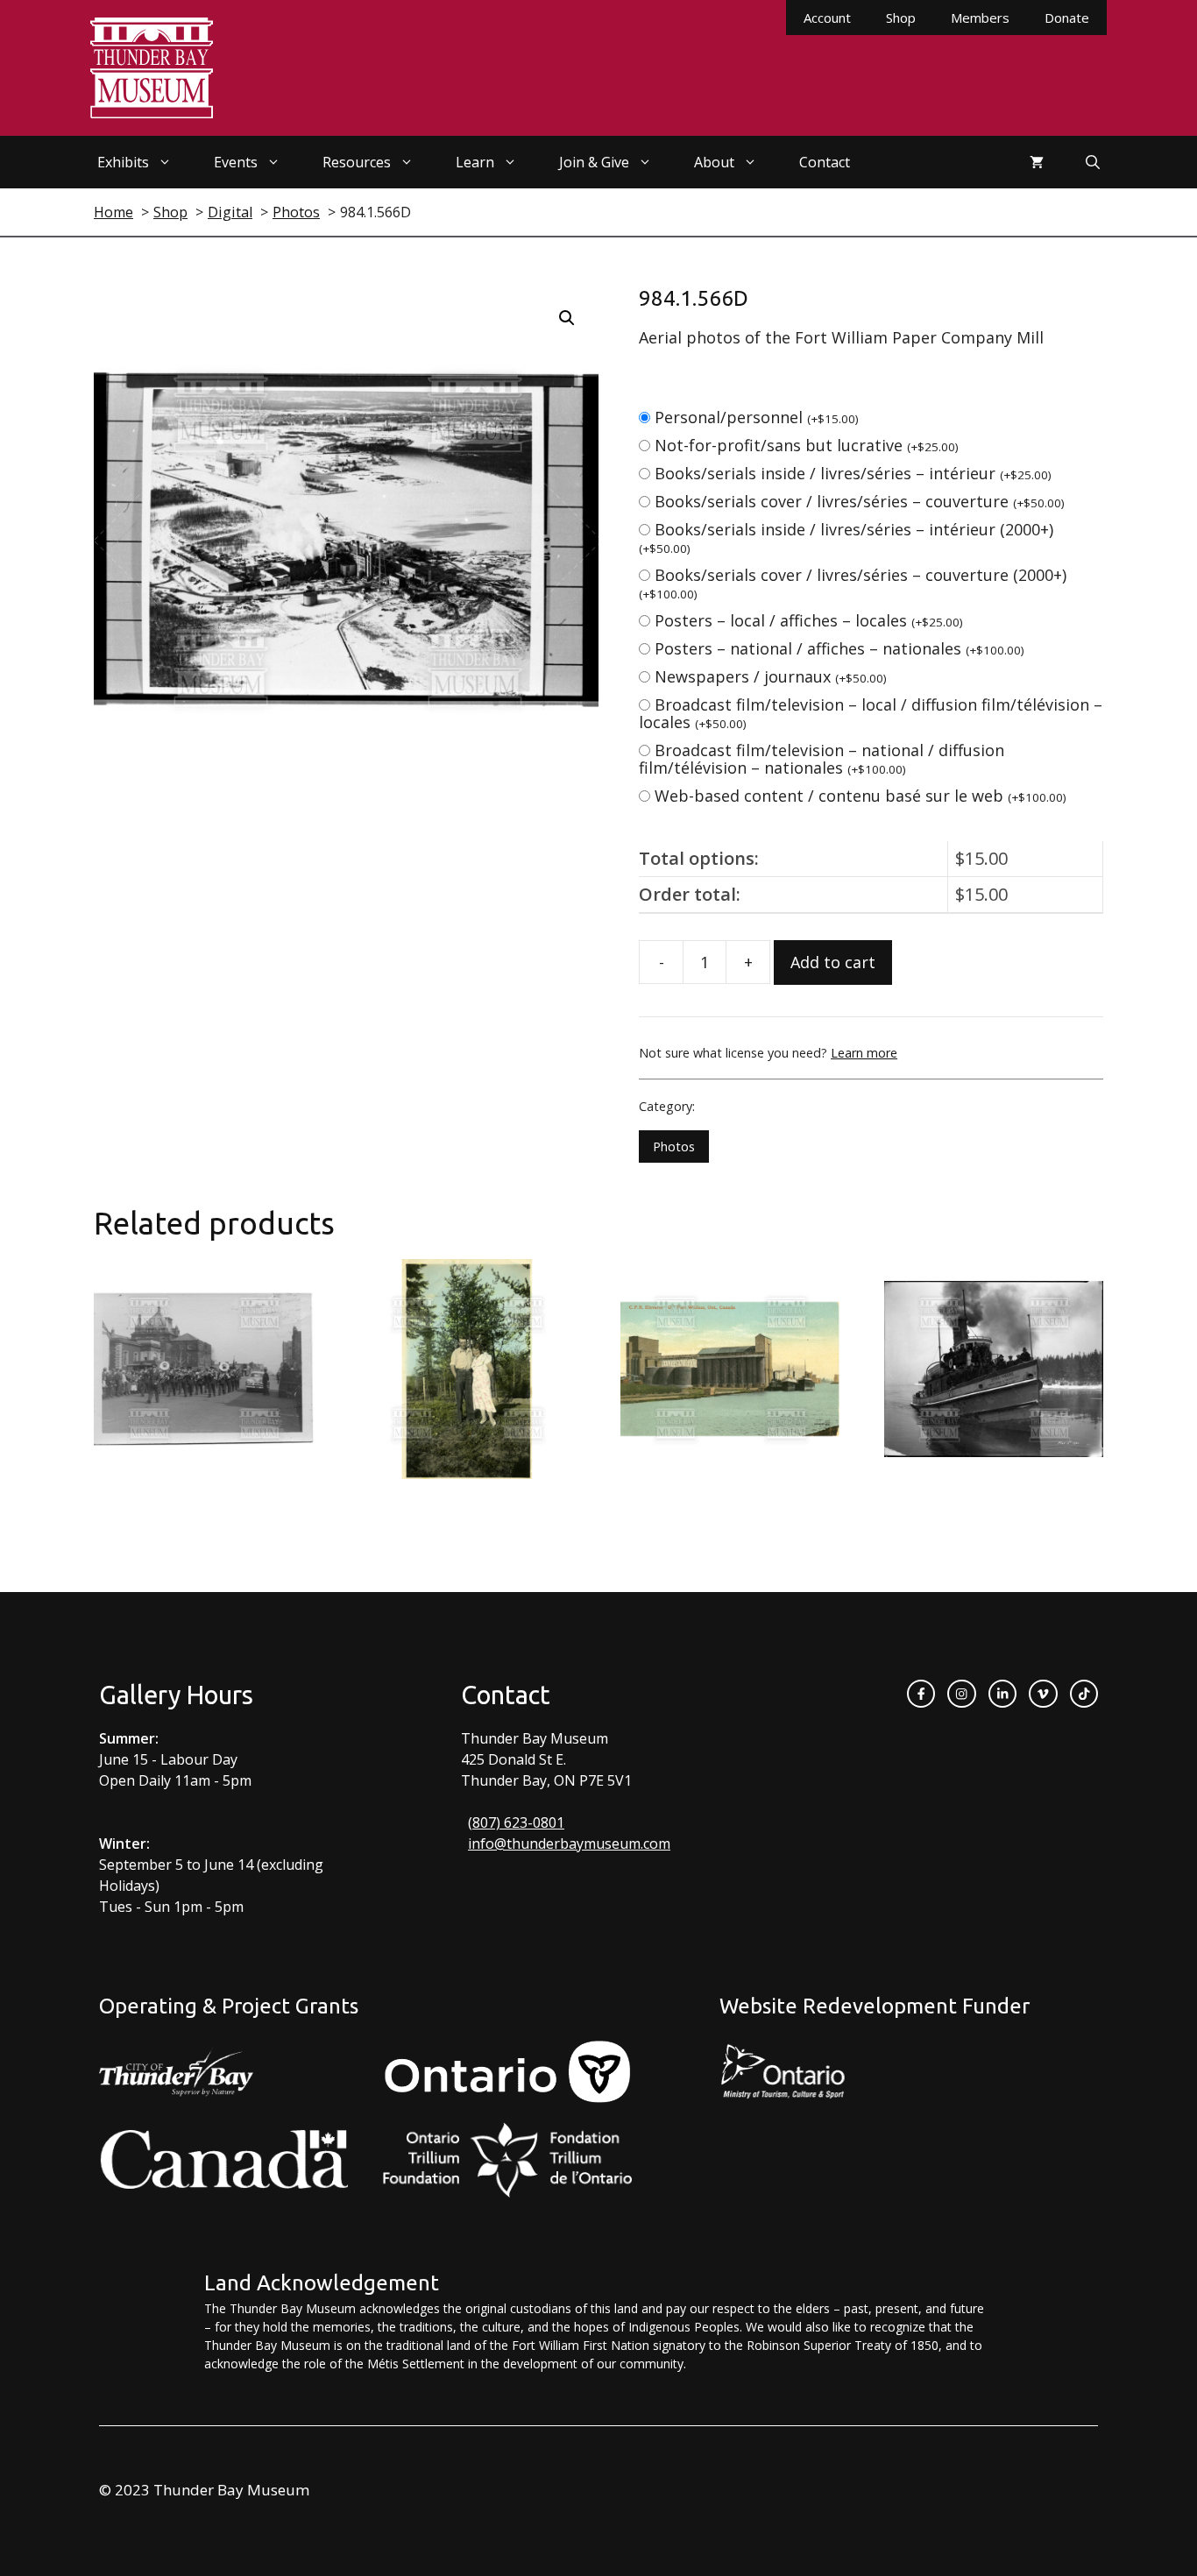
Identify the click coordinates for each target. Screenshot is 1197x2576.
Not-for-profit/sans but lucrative (807, 445)
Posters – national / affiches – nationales (839, 648)
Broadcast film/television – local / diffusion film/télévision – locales (871, 713)
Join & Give (594, 162)
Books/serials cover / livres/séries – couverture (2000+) (853, 583)
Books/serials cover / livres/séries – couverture (860, 501)
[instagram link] (961, 1694)
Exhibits (123, 162)
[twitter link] (1043, 1694)
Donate (1067, 18)
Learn (475, 162)
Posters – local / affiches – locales (809, 620)
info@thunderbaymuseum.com (569, 1844)
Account (827, 18)
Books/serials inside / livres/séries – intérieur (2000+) (846, 538)
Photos (674, 1146)
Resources (357, 162)
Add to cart (833, 962)
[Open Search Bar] (1093, 162)
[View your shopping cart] (1037, 162)
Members (980, 18)
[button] (567, 318)
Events (236, 162)
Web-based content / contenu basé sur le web (861, 796)
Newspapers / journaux (771, 676)
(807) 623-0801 (516, 1822)
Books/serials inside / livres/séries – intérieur (853, 473)
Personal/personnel (757, 417)
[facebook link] (921, 1694)
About (714, 162)
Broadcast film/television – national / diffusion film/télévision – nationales (822, 759)
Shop (901, 18)
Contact (825, 162)
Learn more (864, 1053)
